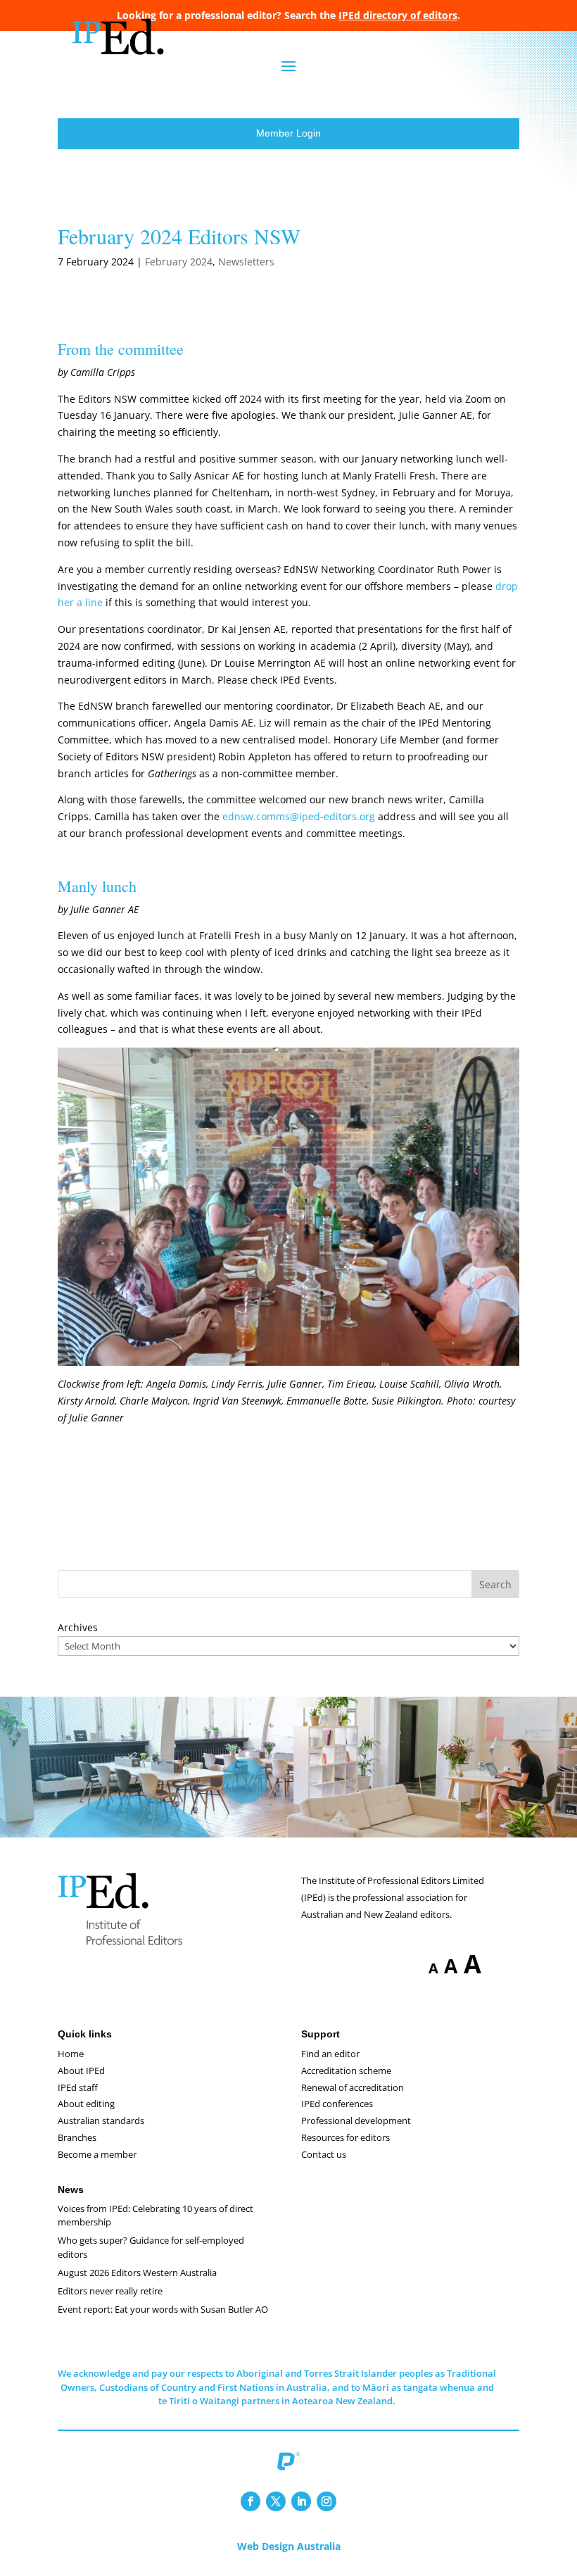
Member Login (288, 133)
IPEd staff (78, 2087)
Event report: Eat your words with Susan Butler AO (163, 2309)
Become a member (97, 2154)
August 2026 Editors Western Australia (137, 2273)
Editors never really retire (110, 2291)
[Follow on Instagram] (326, 2501)
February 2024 (179, 262)
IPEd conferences (337, 2104)
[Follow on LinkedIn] (301, 2501)
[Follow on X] (276, 2501)
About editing (86, 2104)
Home (71, 2054)
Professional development (356, 2121)
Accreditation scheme (346, 2071)
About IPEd (81, 2071)
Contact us (324, 2154)
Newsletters (246, 262)
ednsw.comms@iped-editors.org (299, 816)
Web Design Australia (289, 2546)
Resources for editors (345, 2137)
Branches (77, 2137)
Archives (78, 1627)
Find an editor (330, 2054)
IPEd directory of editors (398, 15)
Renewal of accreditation (353, 2087)
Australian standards (101, 2121)
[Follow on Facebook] (251, 2501)
